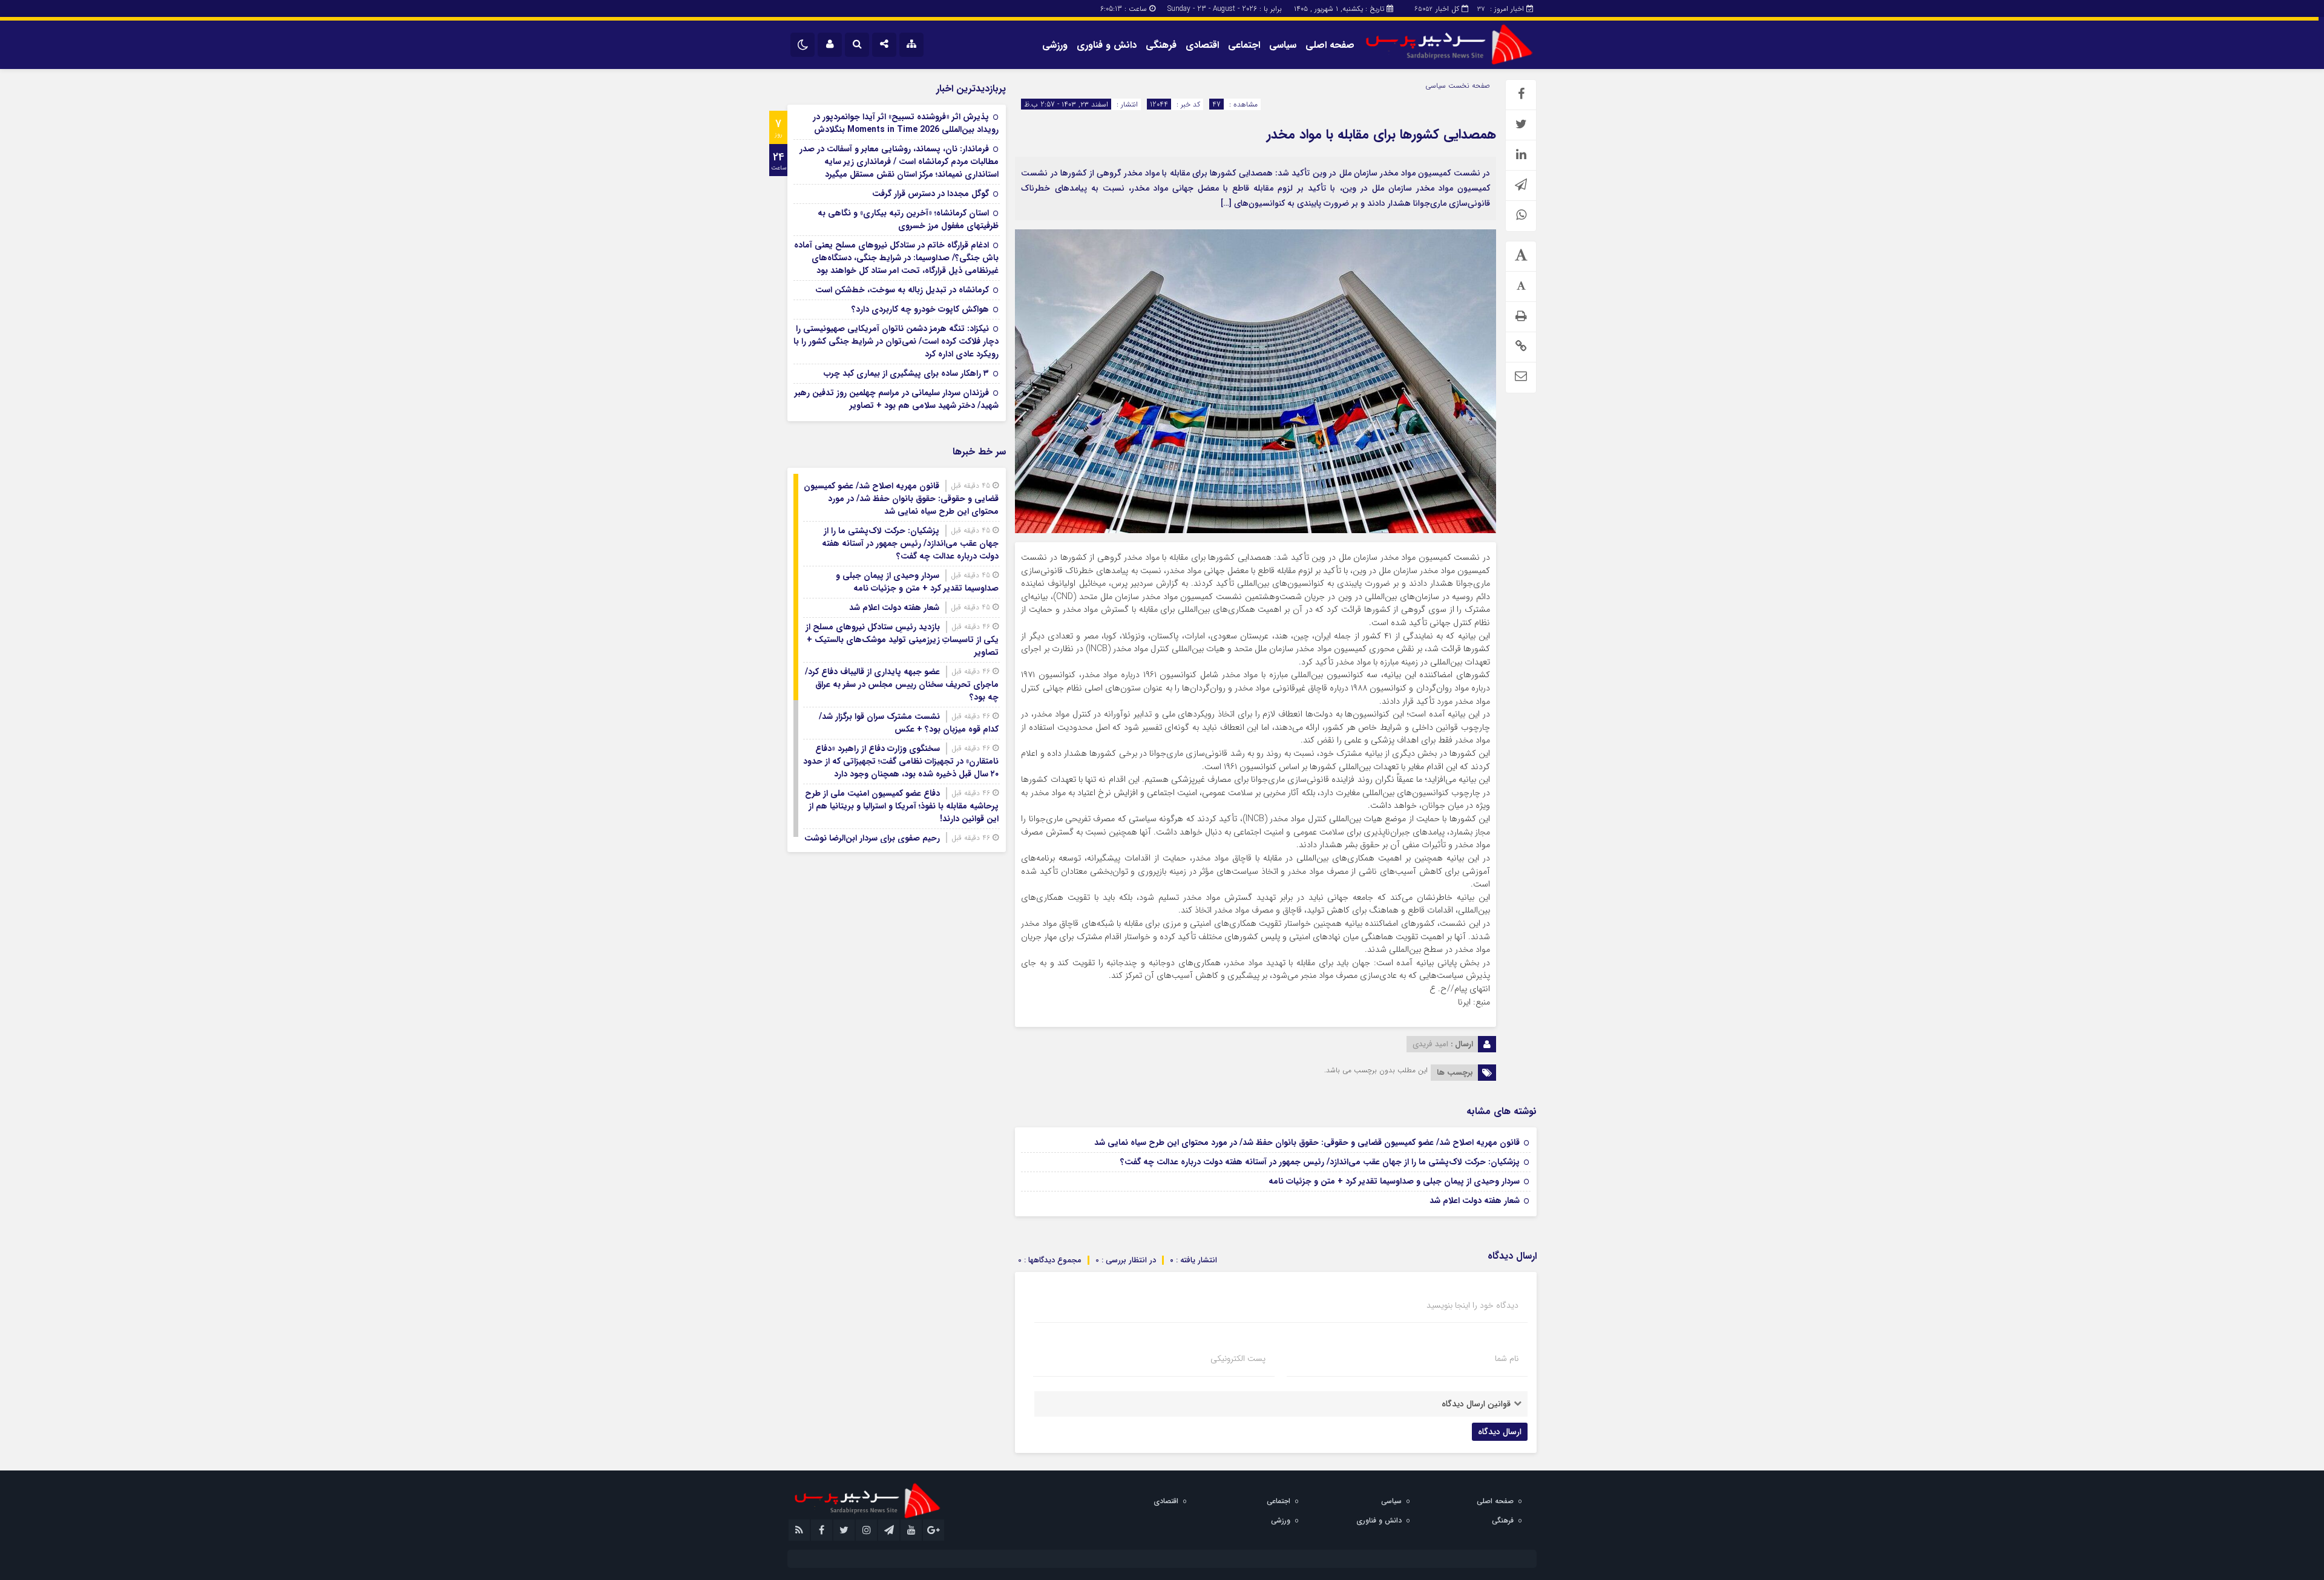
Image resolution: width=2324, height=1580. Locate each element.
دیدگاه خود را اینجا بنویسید (1472, 1305)
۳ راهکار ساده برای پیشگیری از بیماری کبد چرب (906, 373)
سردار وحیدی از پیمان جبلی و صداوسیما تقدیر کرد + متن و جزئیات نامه (1394, 1181)
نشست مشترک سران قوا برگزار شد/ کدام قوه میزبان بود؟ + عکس (909, 723)
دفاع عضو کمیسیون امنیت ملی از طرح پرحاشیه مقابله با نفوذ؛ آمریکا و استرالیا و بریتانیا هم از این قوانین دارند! (902, 806)
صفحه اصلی (1330, 45)
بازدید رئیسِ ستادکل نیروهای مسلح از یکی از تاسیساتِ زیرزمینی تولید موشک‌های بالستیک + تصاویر (902, 640)
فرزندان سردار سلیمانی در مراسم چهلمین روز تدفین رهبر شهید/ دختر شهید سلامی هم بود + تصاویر (897, 399)
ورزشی (1055, 45)
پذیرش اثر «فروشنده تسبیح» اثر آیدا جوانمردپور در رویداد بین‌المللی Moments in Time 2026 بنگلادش (906, 123)
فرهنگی (1161, 45)
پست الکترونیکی (1238, 1359)
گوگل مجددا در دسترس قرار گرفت (931, 194)
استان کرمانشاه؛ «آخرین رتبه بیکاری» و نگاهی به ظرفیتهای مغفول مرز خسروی (908, 219)
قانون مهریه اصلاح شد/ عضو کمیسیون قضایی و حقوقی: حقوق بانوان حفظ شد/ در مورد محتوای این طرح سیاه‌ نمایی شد (1307, 1142)
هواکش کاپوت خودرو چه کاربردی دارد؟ (920, 309)
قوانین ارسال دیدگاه (1476, 1404)
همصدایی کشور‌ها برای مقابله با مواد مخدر (1381, 134)
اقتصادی (1202, 45)
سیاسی (1283, 45)
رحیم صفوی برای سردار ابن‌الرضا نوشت (872, 838)
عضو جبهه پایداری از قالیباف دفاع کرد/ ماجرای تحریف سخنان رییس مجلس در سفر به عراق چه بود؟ (902, 684)
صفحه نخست (1468, 86)
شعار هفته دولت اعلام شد (1475, 1201)
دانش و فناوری (1107, 45)
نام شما (1507, 1359)
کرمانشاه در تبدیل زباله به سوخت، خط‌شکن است (902, 290)
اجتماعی (1244, 45)
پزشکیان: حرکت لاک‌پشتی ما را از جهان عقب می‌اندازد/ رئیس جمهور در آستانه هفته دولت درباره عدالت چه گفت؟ (1320, 1162)
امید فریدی (1430, 1044)
